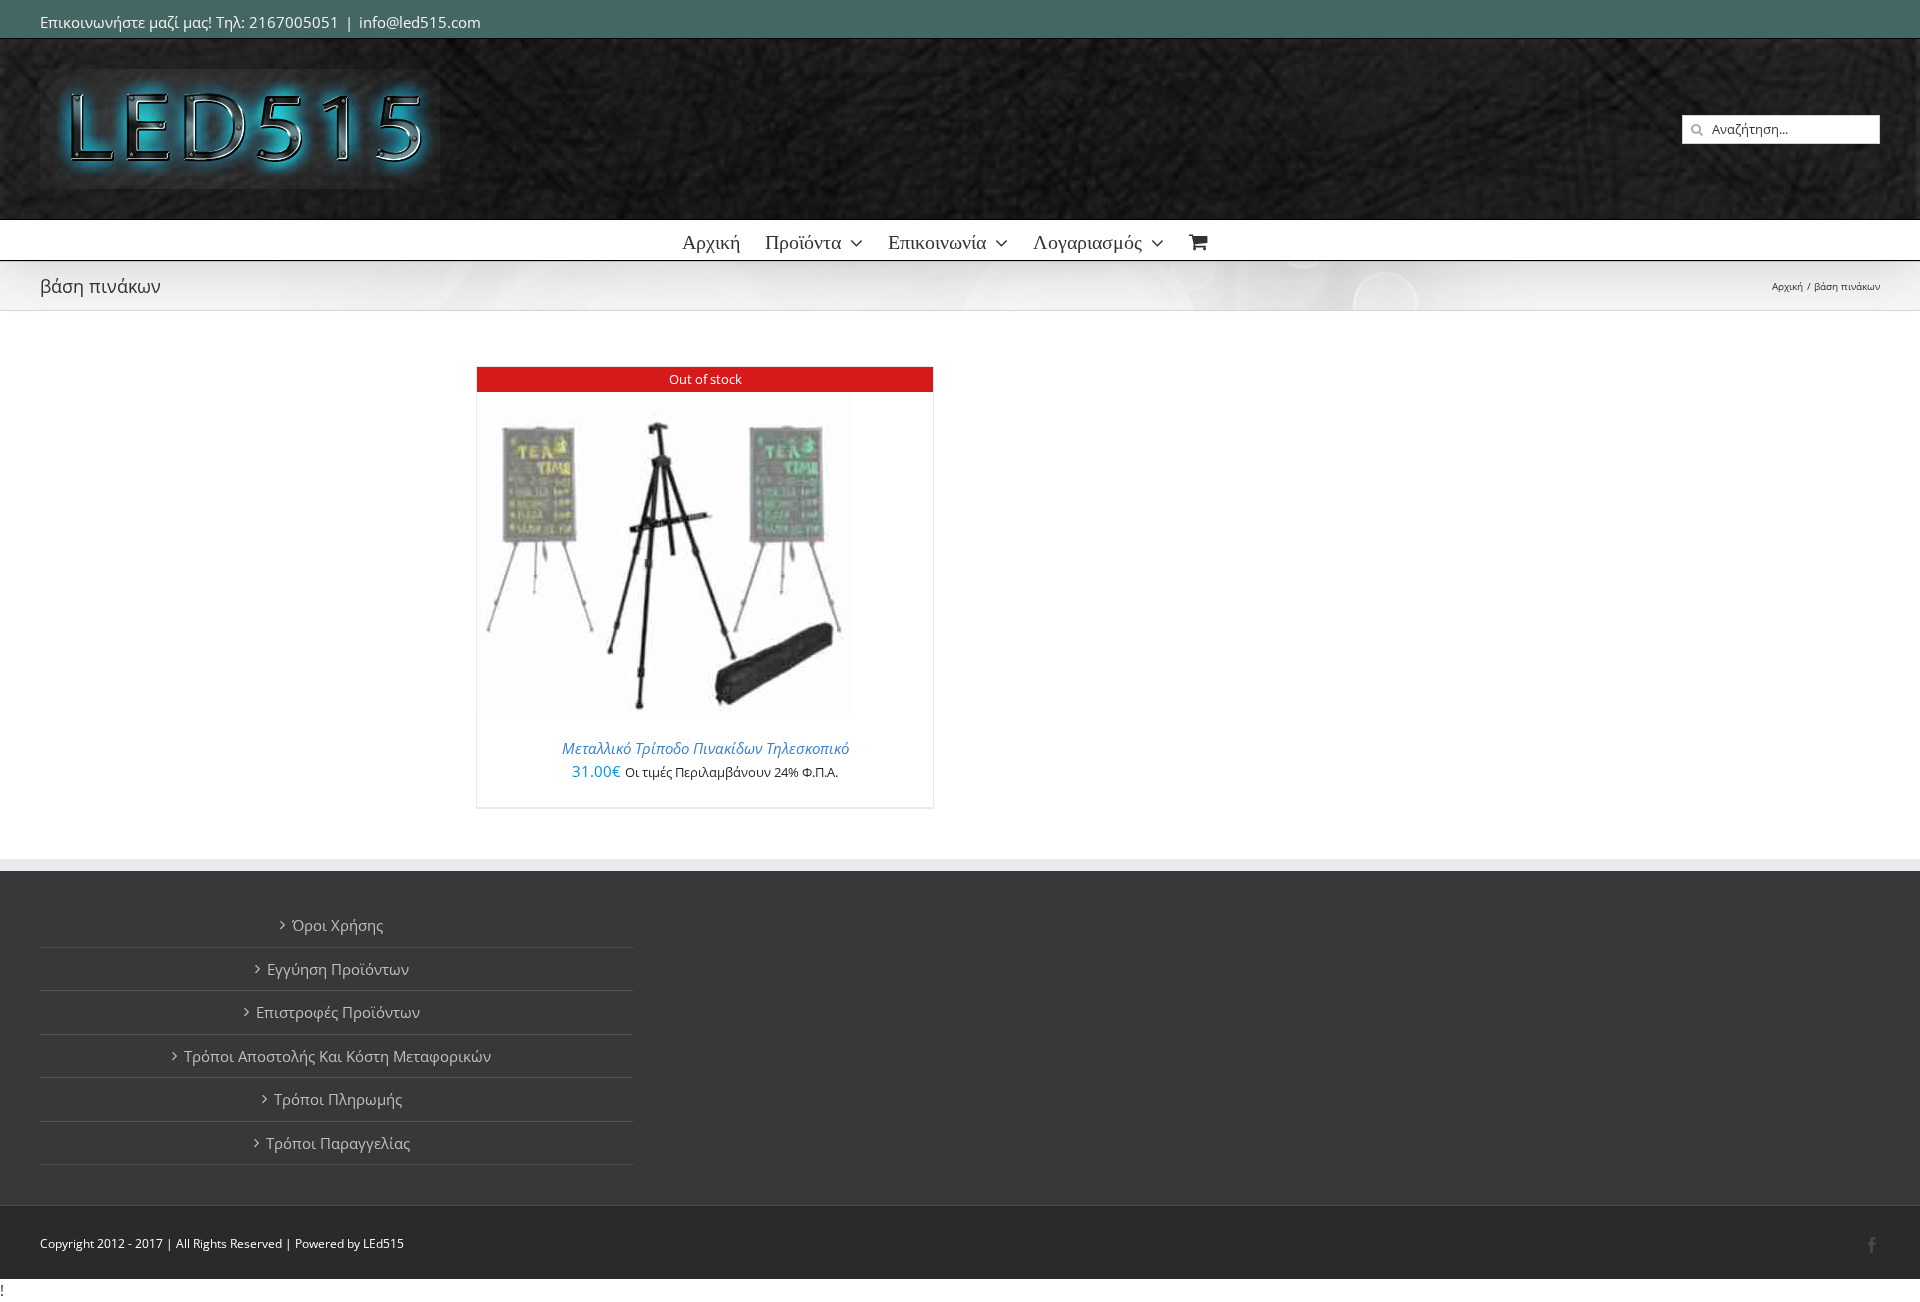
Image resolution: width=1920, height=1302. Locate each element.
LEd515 (383, 1243)
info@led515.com (420, 22)
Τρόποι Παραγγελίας (338, 1143)
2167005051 (294, 22)
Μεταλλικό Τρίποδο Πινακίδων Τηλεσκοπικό (705, 748)
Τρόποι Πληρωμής (338, 1099)
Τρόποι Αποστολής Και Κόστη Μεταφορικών (337, 1056)
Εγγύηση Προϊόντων (338, 969)
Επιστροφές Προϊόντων (338, 1012)
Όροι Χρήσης (337, 925)
